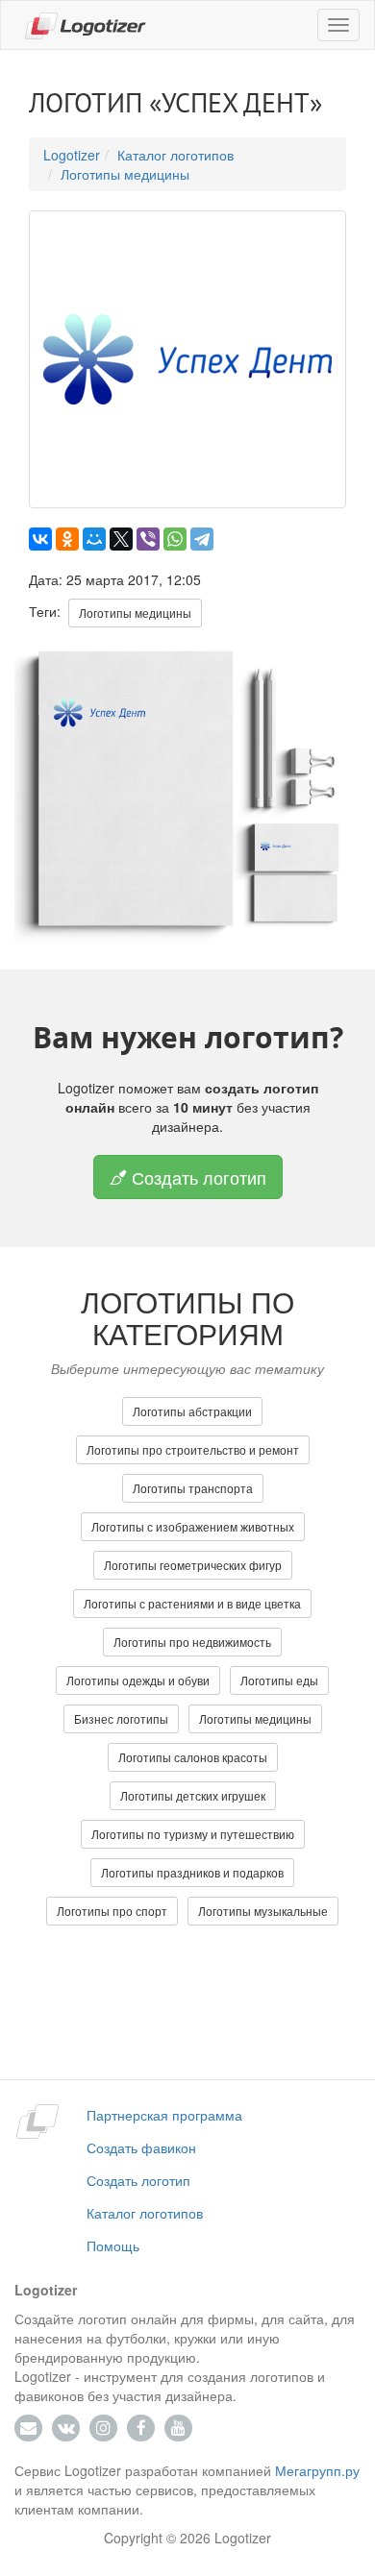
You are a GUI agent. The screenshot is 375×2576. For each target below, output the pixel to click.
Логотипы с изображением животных (193, 1526)
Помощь (113, 2245)
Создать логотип (197, 1177)
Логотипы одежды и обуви (138, 1680)
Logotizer (72, 155)
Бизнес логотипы (121, 1718)
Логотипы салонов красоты (193, 1757)
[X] (121, 539)
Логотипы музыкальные (263, 1911)
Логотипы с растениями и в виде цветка (192, 1603)
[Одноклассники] (67, 539)
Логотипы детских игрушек (193, 1795)
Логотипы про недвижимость (192, 1642)
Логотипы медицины (125, 174)
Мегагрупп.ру (317, 2470)
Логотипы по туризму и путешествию (193, 1834)
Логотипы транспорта (193, 1488)
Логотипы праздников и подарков (192, 1872)
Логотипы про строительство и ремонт (193, 1449)
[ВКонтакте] (40, 539)
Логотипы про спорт (112, 1911)
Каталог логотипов (175, 155)
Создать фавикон (141, 2147)
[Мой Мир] (94, 539)
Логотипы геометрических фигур (193, 1565)
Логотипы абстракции (192, 1411)
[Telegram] (202, 539)
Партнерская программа (164, 2115)
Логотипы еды (279, 1680)
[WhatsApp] (175, 539)
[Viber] (148, 539)
